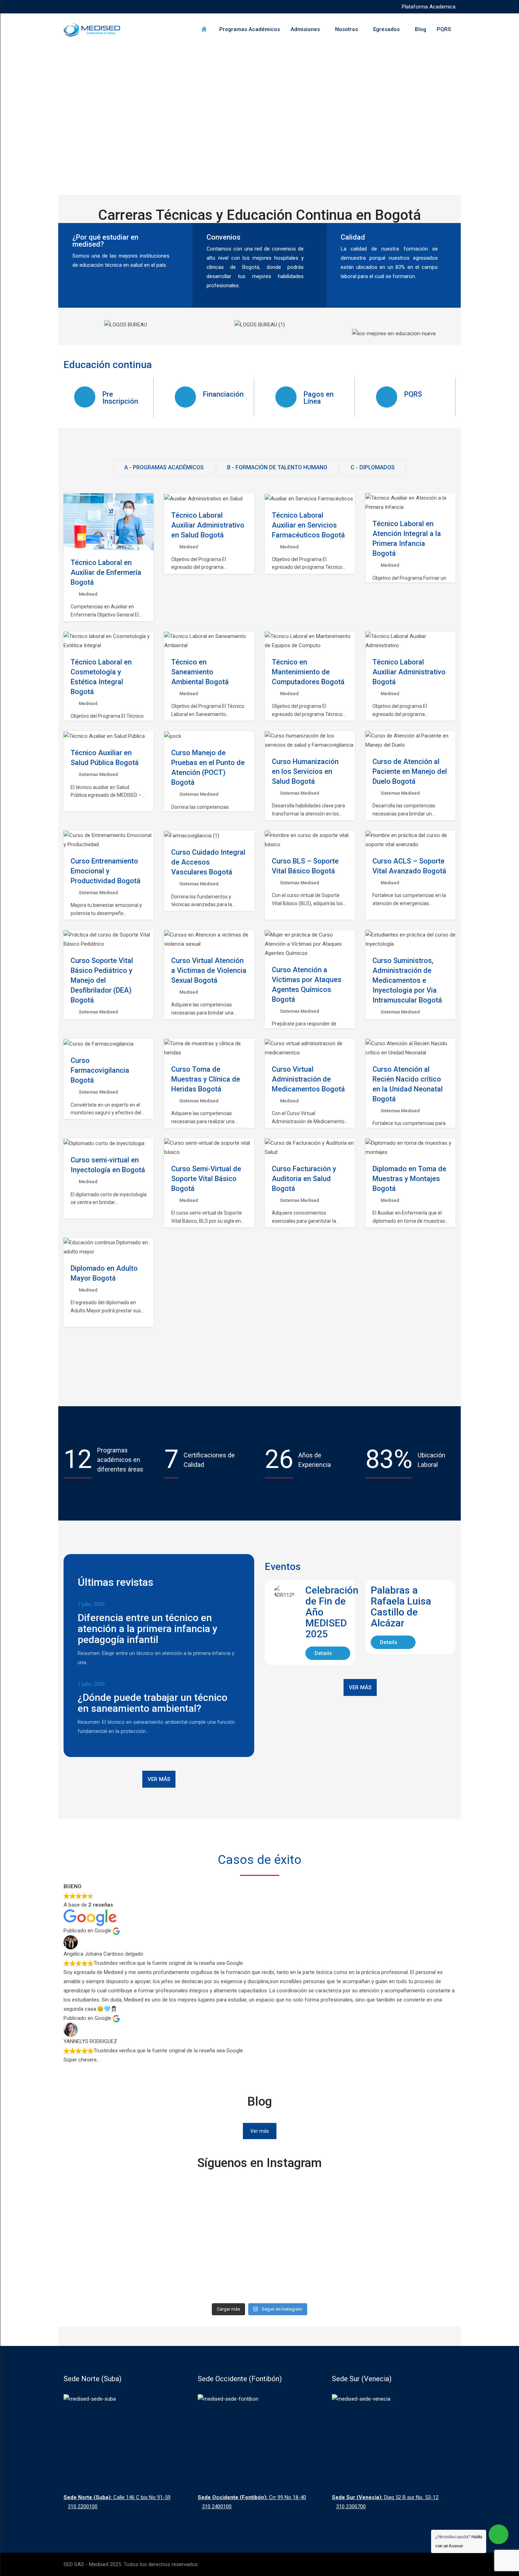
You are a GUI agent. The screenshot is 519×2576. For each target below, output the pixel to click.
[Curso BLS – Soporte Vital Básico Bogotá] (310, 840)
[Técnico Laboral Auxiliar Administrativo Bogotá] (411, 641)
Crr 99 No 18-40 (252, 2497)
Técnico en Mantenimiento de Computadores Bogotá (308, 672)
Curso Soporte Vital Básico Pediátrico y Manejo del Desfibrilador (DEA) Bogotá (102, 980)
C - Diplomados (373, 467)
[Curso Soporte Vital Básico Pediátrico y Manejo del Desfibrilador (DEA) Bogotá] (109, 939)
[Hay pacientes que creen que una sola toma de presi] (112, 2215)
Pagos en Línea (319, 398)
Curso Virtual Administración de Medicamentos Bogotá (308, 1079)
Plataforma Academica (429, 7)
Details (324, 1653)
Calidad (353, 237)
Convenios (223, 237)
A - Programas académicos (164, 467)
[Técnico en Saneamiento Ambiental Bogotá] (209, 641)
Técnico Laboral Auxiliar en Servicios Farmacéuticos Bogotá (308, 525)
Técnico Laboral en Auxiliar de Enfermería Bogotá (106, 572)
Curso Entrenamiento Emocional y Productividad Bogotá (106, 871)
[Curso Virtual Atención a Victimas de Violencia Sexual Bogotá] (209, 939)
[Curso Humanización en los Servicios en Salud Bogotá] (310, 740)
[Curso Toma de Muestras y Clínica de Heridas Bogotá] (209, 1048)
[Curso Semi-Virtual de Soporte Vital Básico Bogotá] (209, 1148)
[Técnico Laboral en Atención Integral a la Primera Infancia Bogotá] (411, 502)
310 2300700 (351, 2506)
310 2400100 (217, 2506)
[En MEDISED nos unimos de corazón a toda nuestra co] (407, 2238)
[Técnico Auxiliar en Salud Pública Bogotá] (104, 736)
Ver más (159, 1779)
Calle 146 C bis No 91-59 (117, 2497)
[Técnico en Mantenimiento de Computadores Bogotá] (310, 641)
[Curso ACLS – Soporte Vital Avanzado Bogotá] (411, 840)
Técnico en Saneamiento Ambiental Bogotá (200, 672)
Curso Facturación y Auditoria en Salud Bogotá (304, 1179)
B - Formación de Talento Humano (277, 467)
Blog (420, 29)
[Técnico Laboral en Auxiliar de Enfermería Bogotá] (109, 522)
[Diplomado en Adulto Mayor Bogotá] (109, 1247)
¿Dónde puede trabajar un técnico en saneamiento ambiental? (153, 1703)
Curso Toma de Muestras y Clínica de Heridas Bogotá (206, 1079)
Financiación (223, 394)
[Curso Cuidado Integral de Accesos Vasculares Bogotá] (192, 836)
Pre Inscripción (120, 398)
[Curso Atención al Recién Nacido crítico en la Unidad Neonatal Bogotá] (411, 1048)
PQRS (444, 29)
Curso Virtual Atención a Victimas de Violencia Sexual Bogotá (209, 970)
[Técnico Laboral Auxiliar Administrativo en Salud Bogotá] (203, 498)
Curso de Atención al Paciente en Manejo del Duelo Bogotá (410, 771)
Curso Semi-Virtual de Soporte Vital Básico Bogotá (206, 1179)
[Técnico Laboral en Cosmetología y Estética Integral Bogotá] (109, 641)
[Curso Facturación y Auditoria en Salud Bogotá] (310, 1148)
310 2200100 (83, 2506)
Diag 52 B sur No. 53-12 (385, 2497)
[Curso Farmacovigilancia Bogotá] (99, 1044)
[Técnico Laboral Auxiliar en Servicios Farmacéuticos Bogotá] (309, 498)
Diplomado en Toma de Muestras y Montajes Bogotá (409, 1179)
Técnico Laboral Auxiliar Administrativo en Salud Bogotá (208, 525)
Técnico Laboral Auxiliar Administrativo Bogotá (409, 672)
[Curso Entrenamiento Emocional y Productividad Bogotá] (109, 840)
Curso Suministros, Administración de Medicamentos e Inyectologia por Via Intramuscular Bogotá (407, 980)
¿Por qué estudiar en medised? (105, 241)
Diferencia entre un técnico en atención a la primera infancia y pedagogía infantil (148, 1629)
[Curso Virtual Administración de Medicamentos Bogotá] (310, 1048)
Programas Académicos (250, 29)
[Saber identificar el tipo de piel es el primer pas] (210, 2228)
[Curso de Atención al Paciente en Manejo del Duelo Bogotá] (411, 740)
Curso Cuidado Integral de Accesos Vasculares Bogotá (208, 862)
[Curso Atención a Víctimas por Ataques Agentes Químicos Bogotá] (310, 944)
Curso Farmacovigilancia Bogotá (100, 1070)
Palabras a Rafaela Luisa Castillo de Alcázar (401, 1607)
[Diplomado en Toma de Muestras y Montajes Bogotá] (411, 1148)
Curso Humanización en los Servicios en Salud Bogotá (305, 771)
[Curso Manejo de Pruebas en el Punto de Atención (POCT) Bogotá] (173, 736)
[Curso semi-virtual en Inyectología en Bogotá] (104, 1143)
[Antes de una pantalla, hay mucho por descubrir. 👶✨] (309, 2224)
